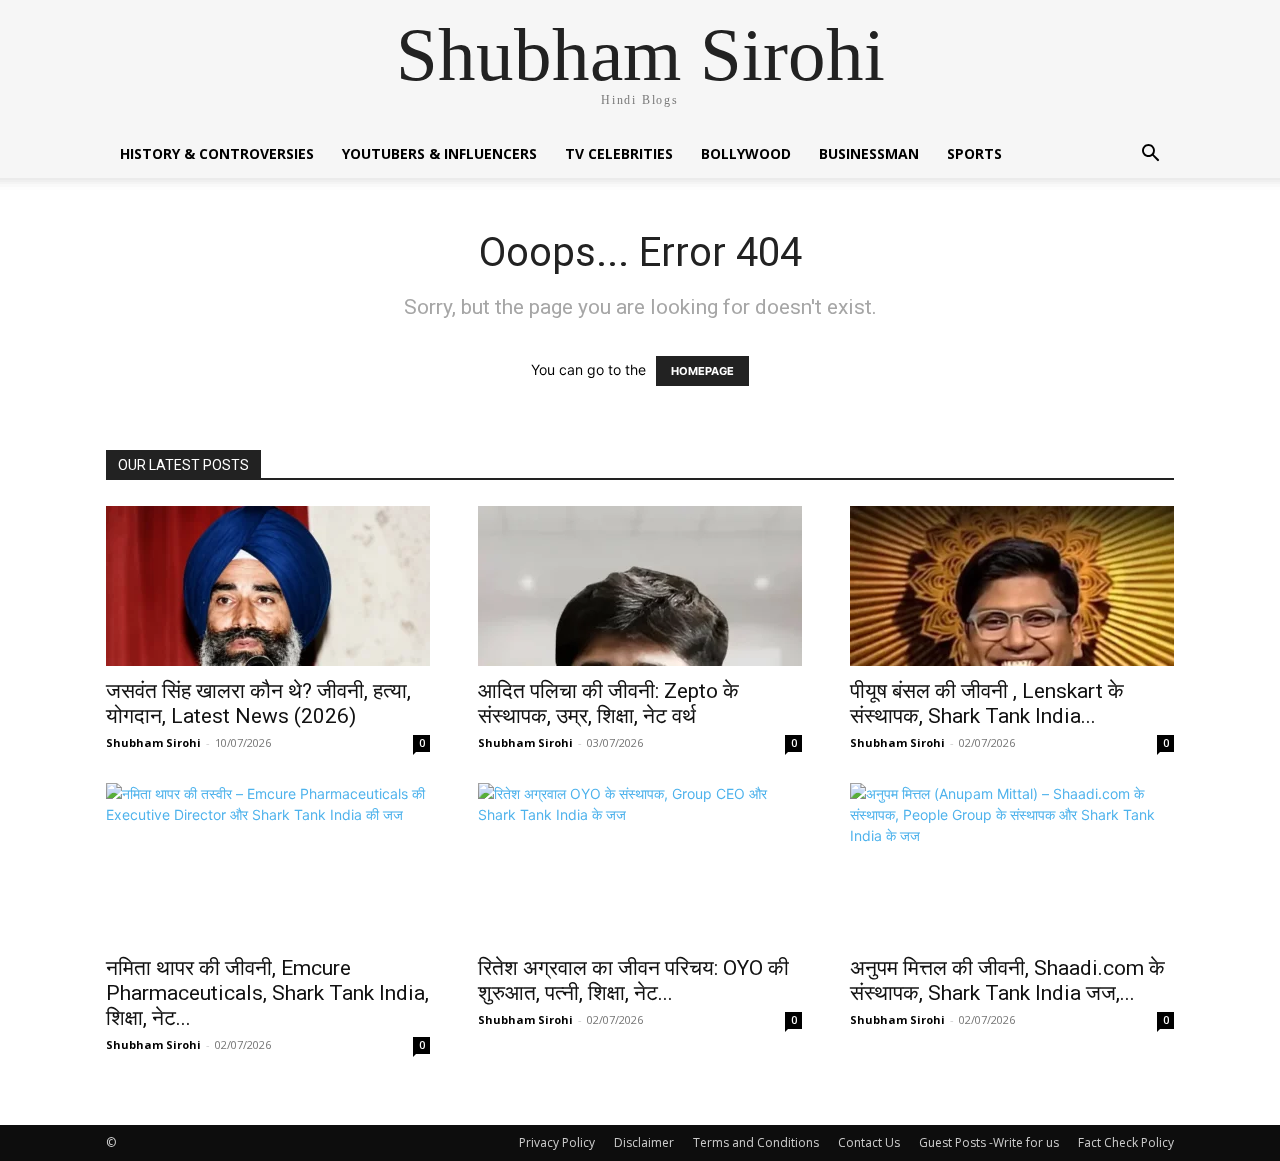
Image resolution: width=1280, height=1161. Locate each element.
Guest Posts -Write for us (989, 1142)
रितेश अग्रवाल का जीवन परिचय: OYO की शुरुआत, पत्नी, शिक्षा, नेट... (633, 980)
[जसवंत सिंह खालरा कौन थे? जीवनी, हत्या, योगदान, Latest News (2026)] (268, 586)
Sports (974, 153)
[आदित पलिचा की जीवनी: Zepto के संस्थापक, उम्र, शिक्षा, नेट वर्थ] (640, 586)
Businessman (869, 153)
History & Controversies (217, 153)
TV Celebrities (619, 153)
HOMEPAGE (702, 371)
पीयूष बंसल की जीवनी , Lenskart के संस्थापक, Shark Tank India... (987, 703)
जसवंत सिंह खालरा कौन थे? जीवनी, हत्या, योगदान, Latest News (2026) (258, 703)
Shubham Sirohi (153, 742)
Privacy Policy (557, 1142)
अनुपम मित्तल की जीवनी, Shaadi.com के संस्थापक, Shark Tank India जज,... (1007, 980)
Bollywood (746, 153)
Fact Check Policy (1126, 1142)
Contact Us (869, 1142)
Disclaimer (644, 1142)
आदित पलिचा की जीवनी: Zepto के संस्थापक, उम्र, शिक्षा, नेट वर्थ (608, 703)
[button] (1150, 155)
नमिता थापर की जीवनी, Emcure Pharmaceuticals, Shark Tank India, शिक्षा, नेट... (267, 993)
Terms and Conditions (756, 1142)
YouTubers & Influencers (439, 153)
